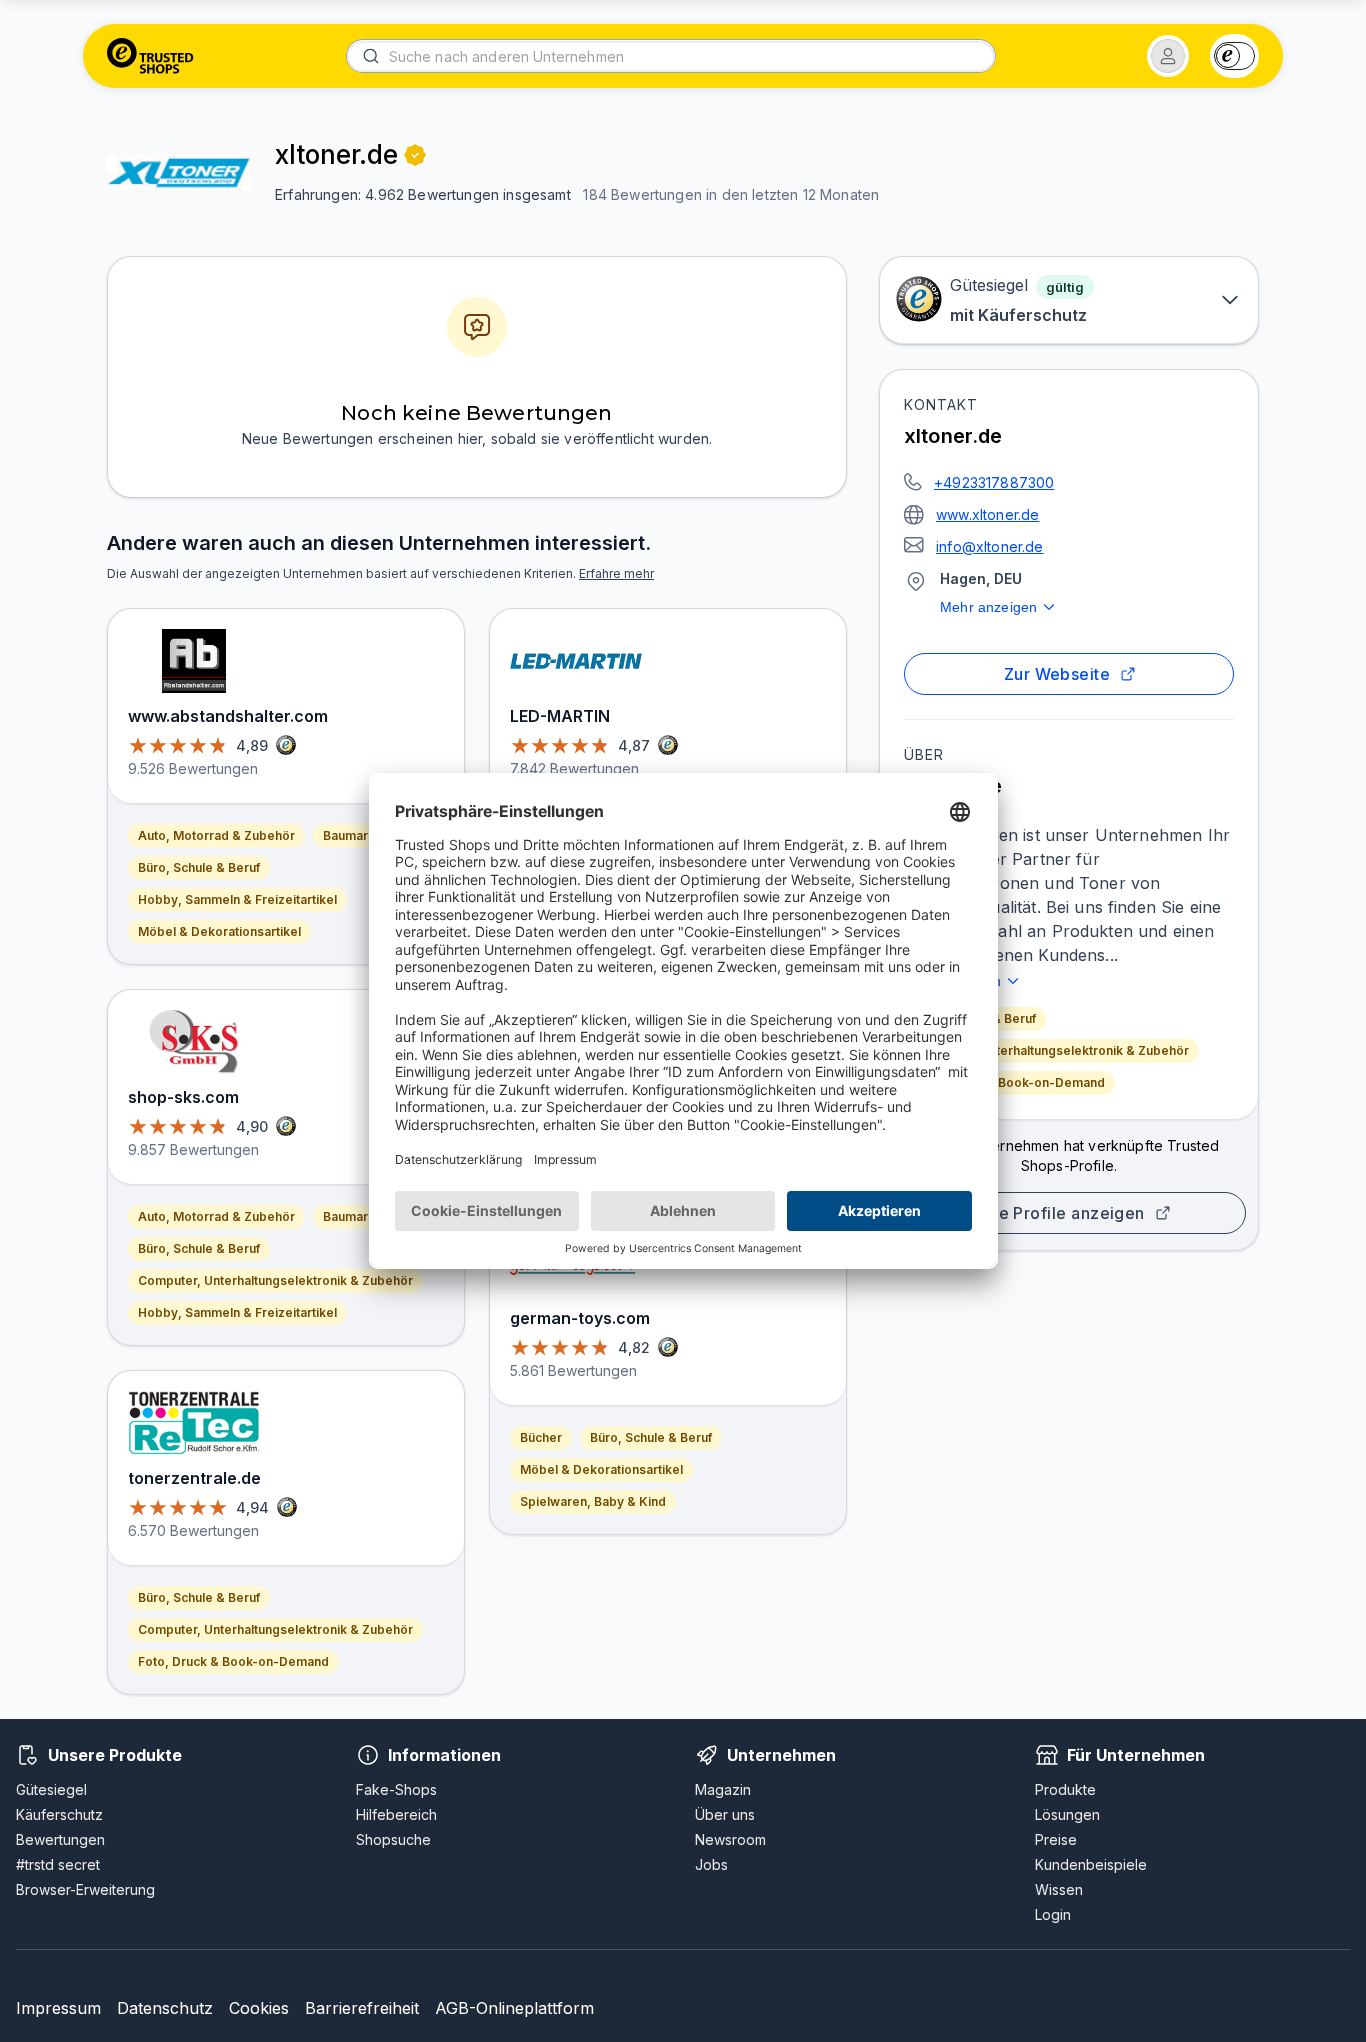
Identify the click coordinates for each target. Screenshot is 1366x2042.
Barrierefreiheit (362, 2008)
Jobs (711, 1864)
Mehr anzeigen (988, 607)
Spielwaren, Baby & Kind (593, 1501)
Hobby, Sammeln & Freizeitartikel (237, 899)
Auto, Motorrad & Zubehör (216, 835)
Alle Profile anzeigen (1061, 1213)
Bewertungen (60, 1839)
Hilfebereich (396, 1814)
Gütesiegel (51, 1789)
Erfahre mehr (616, 573)
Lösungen (1067, 1814)
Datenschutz (165, 2008)
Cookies (259, 2008)
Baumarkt (351, 835)
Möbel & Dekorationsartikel (219, 931)
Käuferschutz (59, 1814)
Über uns (725, 1814)
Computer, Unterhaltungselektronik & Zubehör (1051, 1050)
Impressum (58, 2008)
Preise (1056, 1839)
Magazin (723, 1789)
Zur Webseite (1057, 674)
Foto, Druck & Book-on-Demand (1009, 1082)
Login (1053, 1914)
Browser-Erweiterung (85, 1889)
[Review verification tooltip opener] (415, 155)
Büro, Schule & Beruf (199, 867)
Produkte (1065, 1789)
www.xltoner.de (987, 514)
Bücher (541, 1437)
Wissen (1059, 1889)
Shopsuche (393, 1839)
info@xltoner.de (990, 546)
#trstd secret (58, 1864)
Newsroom (730, 1839)
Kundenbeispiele (1091, 1864)
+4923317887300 (994, 482)
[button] (1168, 56)
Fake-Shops (396, 1789)
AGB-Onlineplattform (514, 2008)
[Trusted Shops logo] (150, 56)
